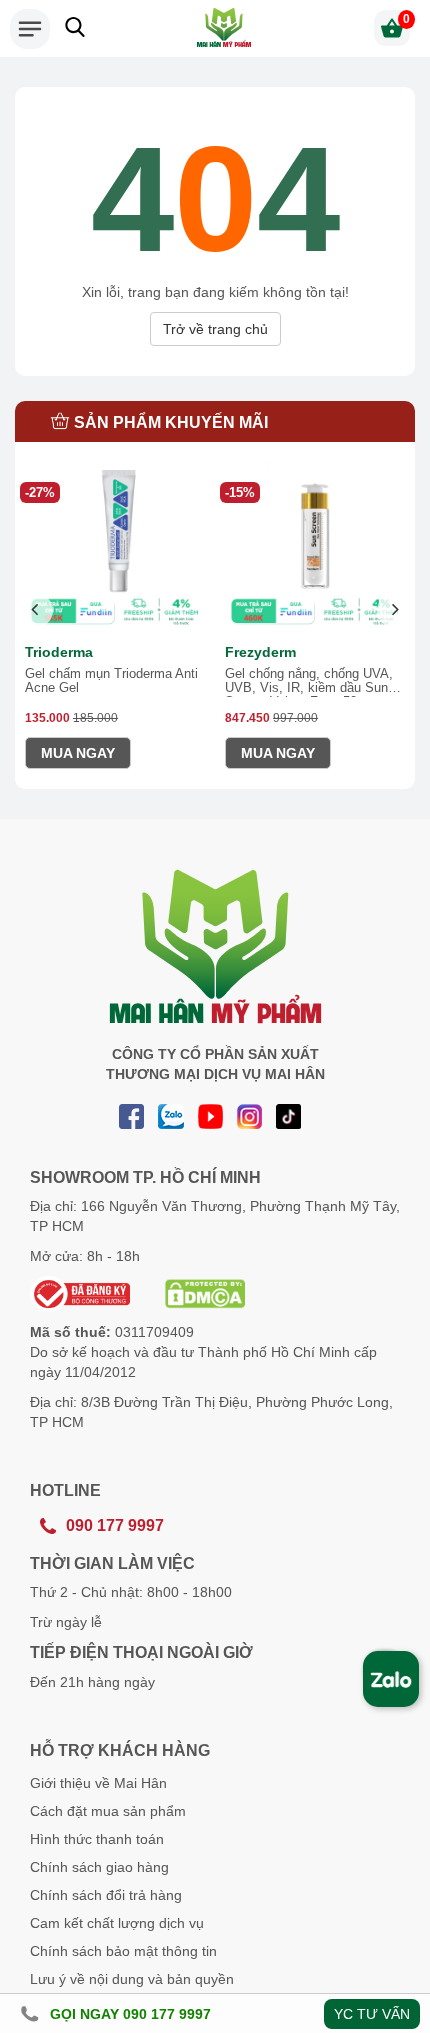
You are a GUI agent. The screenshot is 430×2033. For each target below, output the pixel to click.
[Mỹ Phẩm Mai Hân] (224, 27)
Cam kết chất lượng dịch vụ (117, 1923)
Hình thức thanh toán (97, 1839)
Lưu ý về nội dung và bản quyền (132, 1979)
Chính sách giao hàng (99, 1867)
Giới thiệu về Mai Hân (98, 1783)
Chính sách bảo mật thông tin (123, 1951)
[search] (75, 27)
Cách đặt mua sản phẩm (108, 1811)
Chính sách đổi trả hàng (106, 1895)
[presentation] (35, 610)
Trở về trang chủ (215, 329)
